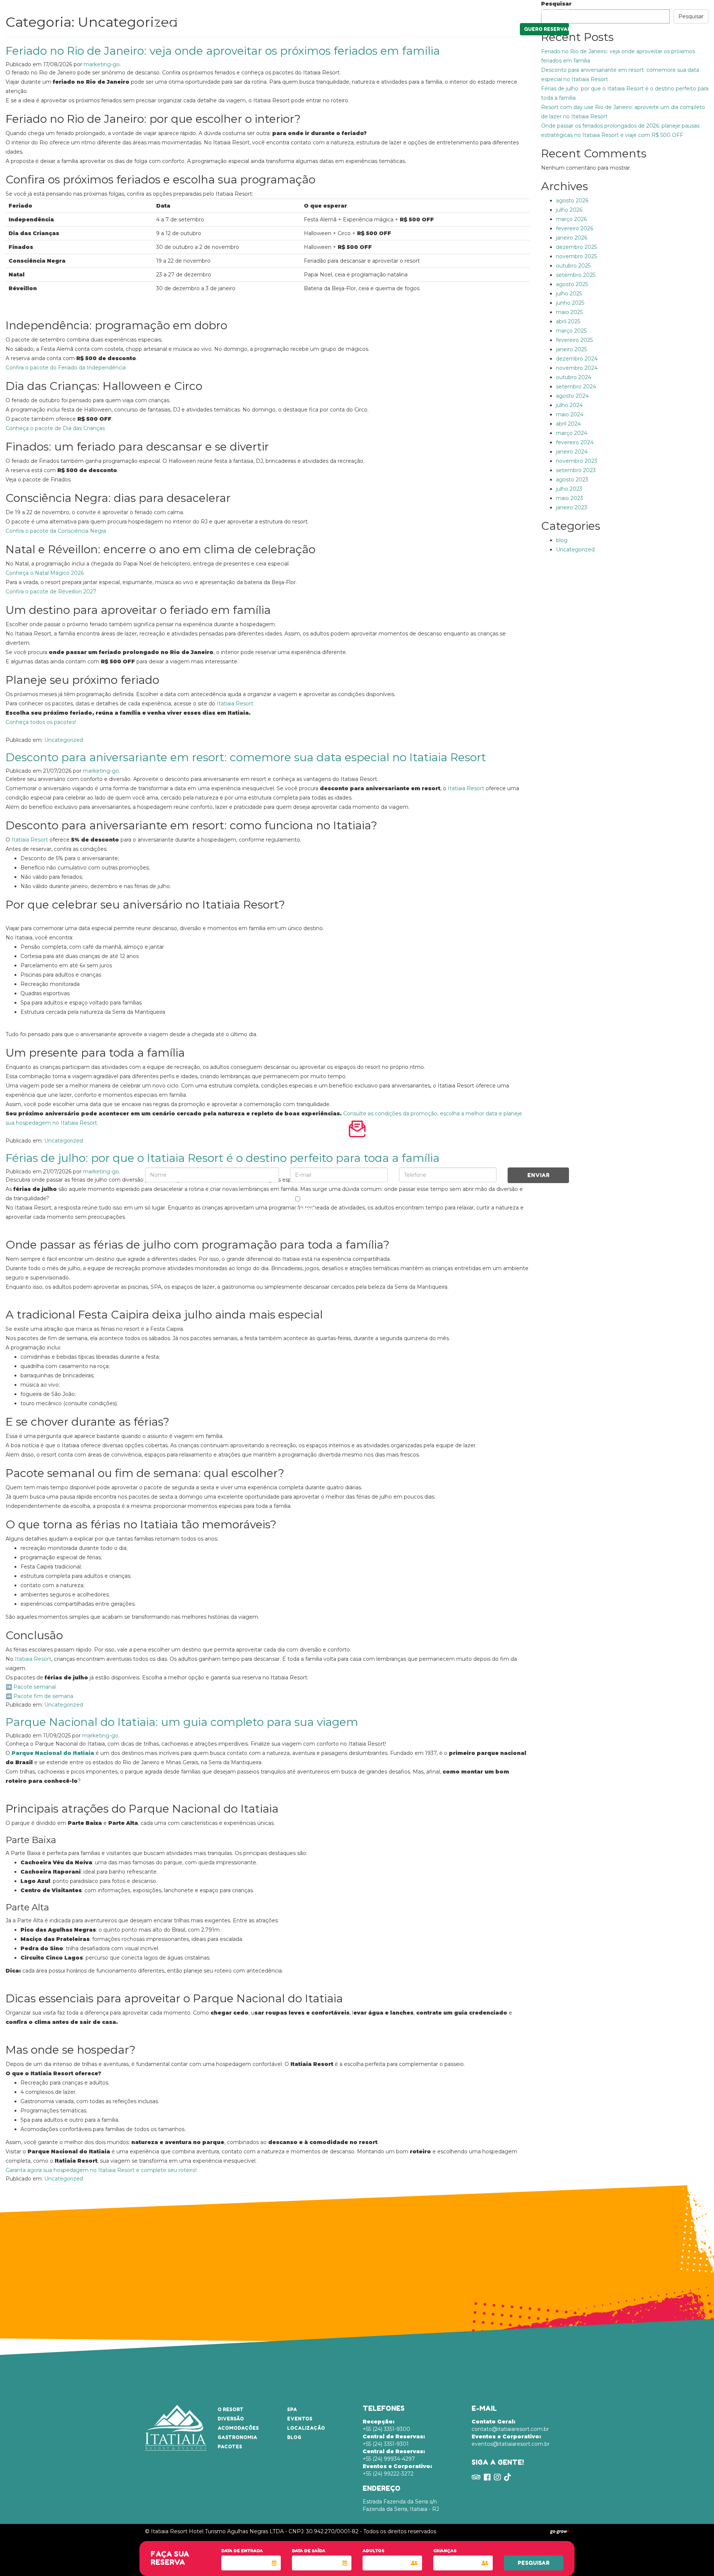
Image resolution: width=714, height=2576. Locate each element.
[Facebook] (540, 10)
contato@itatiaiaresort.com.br (510, 2425)
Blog (294, 2437)
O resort (232, 28)
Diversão (263, 28)
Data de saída (309, 2551)
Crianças (445, 2551)
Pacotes (392, 28)
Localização (480, 28)
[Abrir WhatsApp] (695, 2557)
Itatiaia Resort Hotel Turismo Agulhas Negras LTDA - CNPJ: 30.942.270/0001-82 (255, 2531)
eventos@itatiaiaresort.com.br (511, 2440)
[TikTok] (566, 10)
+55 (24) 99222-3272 (397, 2470)
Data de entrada (242, 2551)
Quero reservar (546, 29)
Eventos (441, 28)
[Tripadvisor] (526, 10)
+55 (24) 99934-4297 (394, 2455)
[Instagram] (553, 10)
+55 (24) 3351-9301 (394, 2440)
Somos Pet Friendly (488, 11)
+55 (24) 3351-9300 (386, 2425)
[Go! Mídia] (559, 2531)
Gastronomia (352, 28)
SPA (416, 28)
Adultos (373, 2551)
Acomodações (304, 28)
